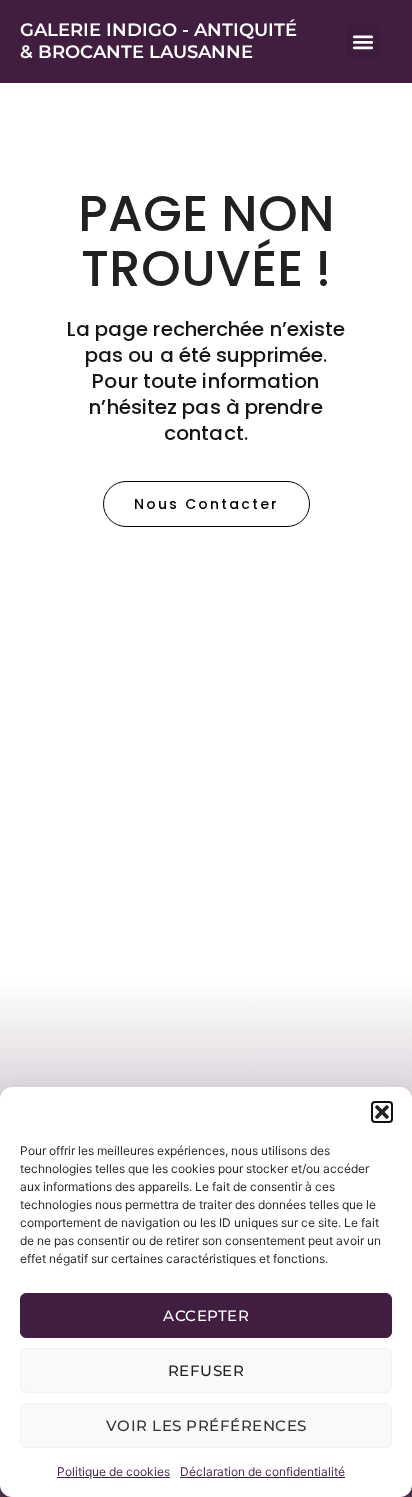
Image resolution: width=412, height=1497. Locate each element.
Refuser (206, 1370)
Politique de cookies (113, 1471)
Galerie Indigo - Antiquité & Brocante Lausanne (158, 41)
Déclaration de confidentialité (262, 1471)
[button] (382, 1112)
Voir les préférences (206, 1425)
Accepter (206, 1315)
